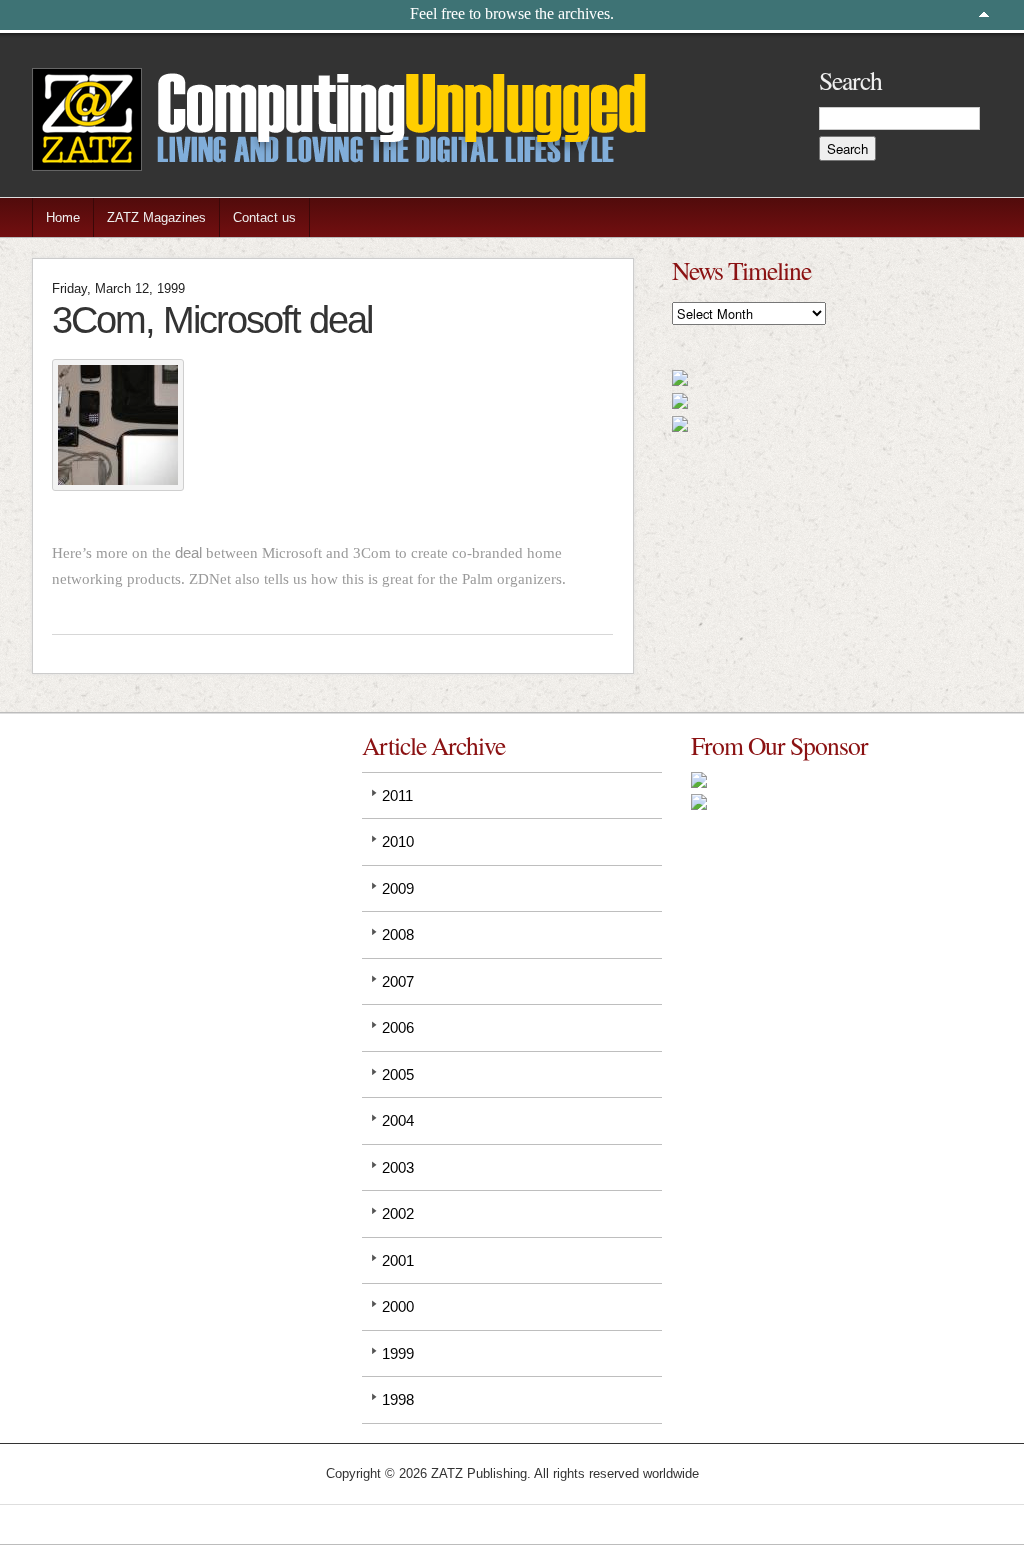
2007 (398, 981)
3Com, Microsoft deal (212, 319)
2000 (398, 1306)
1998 (398, 1399)
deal (188, 552)
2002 (398, 1213)
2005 (398, 1074)
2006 (398, 1027)
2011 (397, 795)
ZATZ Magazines (156, 217)
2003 (398, 1167)
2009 (398, 888)
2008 (398, 934)
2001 (398, 1260)
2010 (398, 841)
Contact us (264, 217)
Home (63, 217)
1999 (398, 1353)
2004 (398, 1120)
